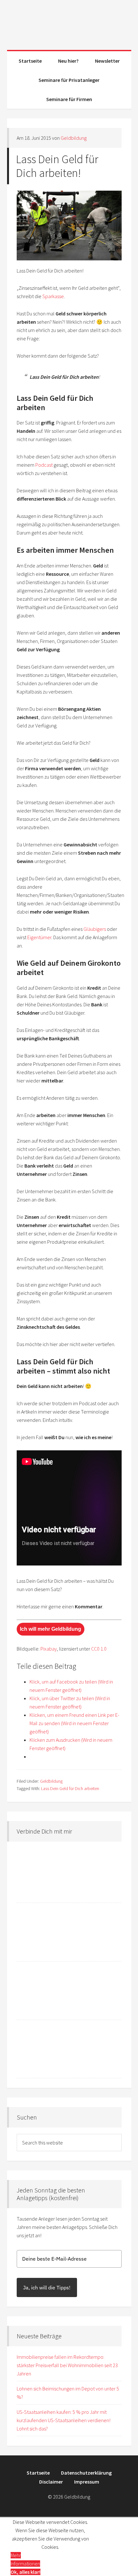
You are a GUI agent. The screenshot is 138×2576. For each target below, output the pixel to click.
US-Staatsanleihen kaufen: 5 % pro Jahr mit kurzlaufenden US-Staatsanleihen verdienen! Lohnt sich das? (64, 2420)
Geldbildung (69, 22)
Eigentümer (39, 937)
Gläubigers (95, 929)
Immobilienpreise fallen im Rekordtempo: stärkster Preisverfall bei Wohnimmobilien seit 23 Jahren (67, 2365)
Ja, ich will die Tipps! (47, 2287)
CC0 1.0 (99, 1649)
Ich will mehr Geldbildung (51, 1629)
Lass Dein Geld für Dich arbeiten (70, 1788)
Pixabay (49, 1649)
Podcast (44, 465)
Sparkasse (53, 296)
